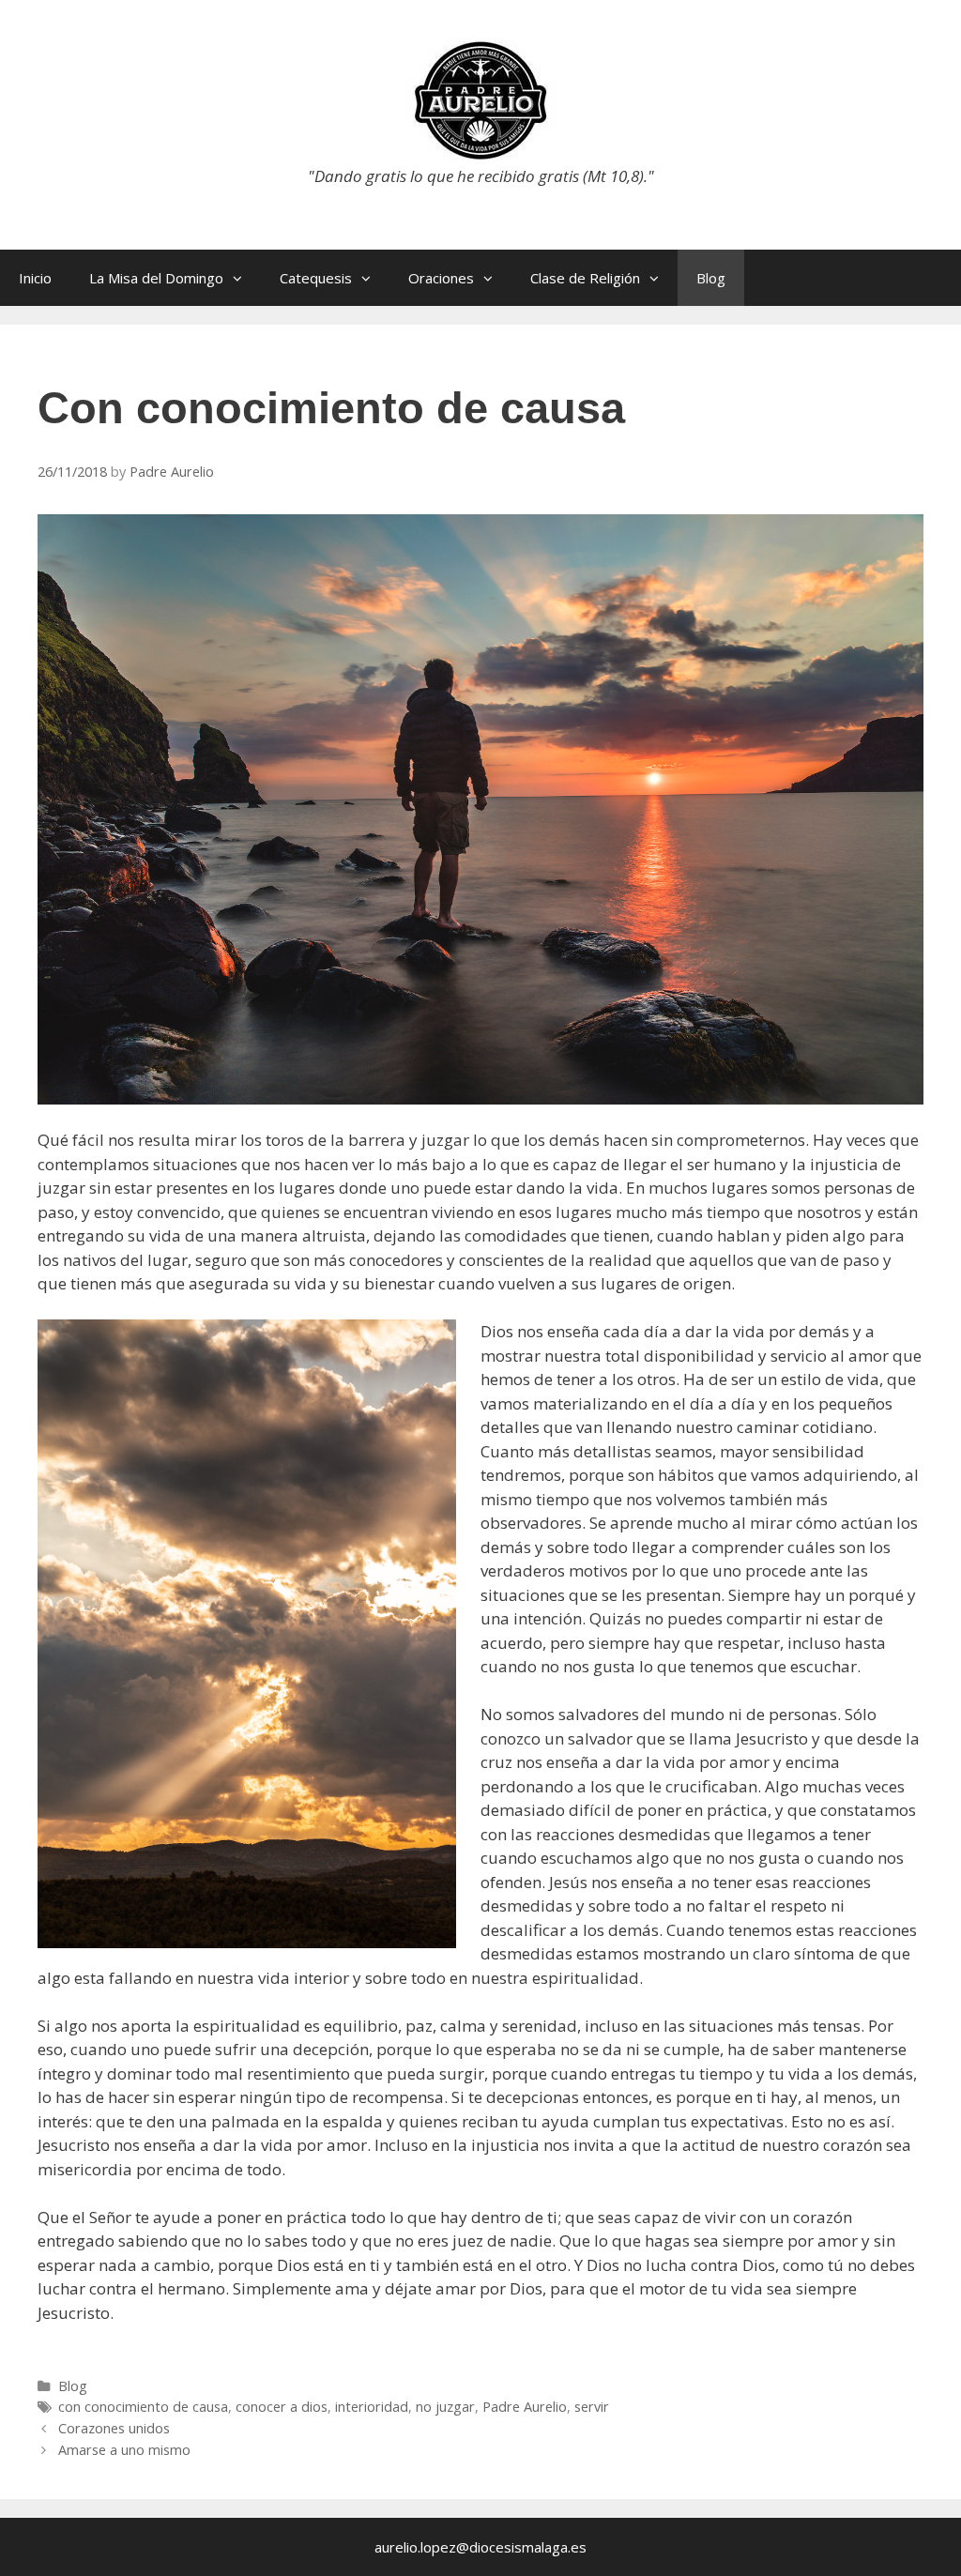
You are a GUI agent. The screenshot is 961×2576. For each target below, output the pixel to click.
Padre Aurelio (525, 2407)
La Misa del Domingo (156, 278)
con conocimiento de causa (143, 2407)
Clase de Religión (585, 278)
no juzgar (445, 2407)
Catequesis (316, 278)
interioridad (372, 2407)
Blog (711, 278)
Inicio (35, 278)
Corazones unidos (114, 2428)
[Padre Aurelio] (480, 99)
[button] (242, 278)
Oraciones (441, 278)
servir (592, 2407)
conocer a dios (282, 2407)
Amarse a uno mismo (124, 2450)
